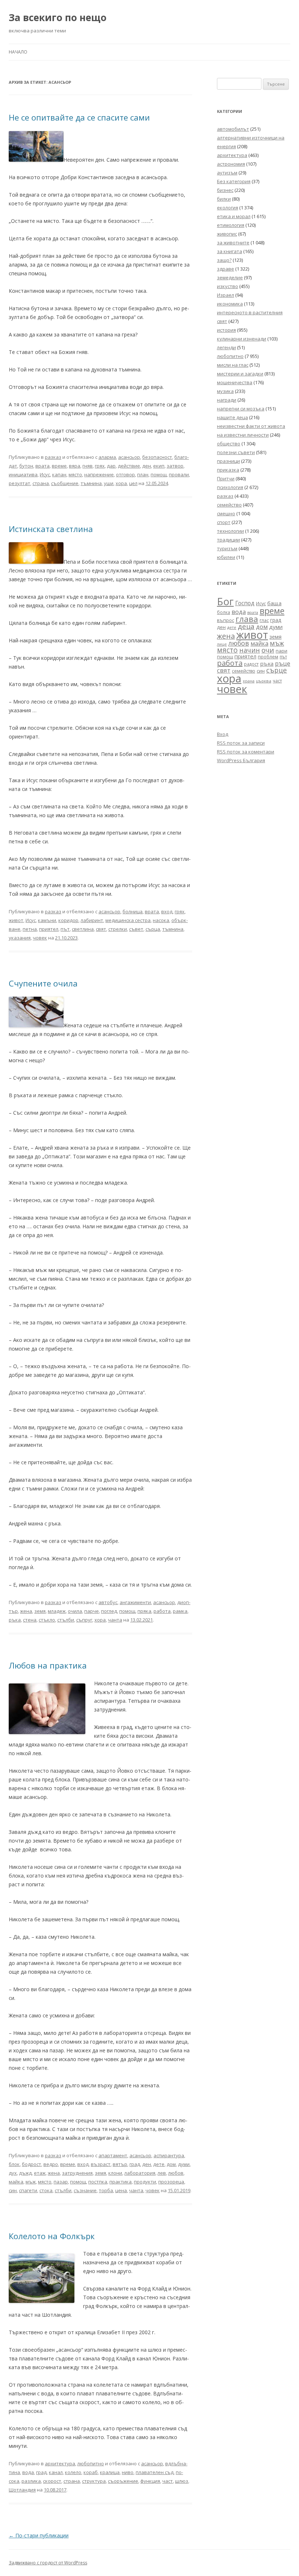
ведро (51, 2164)
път (65, 929)
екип (159, 466)
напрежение (99, 474)
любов (176, 2173)
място (75, 474)
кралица (110, 2472)
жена (26, 1611)
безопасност (157, 457)
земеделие (230, 277)
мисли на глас (233, 365)
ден (147, 466)
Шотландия (22, 2490)
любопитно (91, 2463)
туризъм (227, 548)
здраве (226, 269)
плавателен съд (155, 2472)
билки (224, 199)
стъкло (47, 1620)
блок (14, 2164)
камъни (47, 920)
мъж (31, 2182)
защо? (224, 260)
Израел (226, 295)
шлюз (182, 2481)
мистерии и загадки (240, 374)
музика (225, 391)
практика (121, 2182)
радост (251, 664)
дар (111, 466)
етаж (40, 2173)
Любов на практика (48, 1665)
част (168, 2481)
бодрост (32, 2164)
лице (222, 644)
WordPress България (241, 760)
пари (281, 651)
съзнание (85, 2190)
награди (227, 400)
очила (75, 1611)
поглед (109, 1611)
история (226, 330)
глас (264, 620)
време (59, 466)
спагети (28, 2190)
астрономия (231, 164)
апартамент (113, 2155)
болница (133, 911)
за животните (233, 243)
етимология (231, 225)
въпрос (226, 620)
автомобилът (233, 129)
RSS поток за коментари (246, 752)
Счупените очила (43, 983)
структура (94, 2481)
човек (40, 938)
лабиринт (92, 920)
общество (229, 444)
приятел (49, 929)
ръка (15, 1620)
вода (28, 2472)
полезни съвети (236, 452)
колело (73, 2472)
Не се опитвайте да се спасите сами (79, 117)
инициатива (23, 474)
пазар (61, 2182)
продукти (145, 2182)
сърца (153, 929)
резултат (20, 483)
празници (228, 461)
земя (40, 1611)
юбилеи (226, 557)
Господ (245, 603)
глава (247, 619)
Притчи (226, 478)
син (13, 2190)
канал (56, 2472)
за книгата (230, 251)
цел (133, 483)
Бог (225, 601)
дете (159, 2164)
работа (162, 1611)
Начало (18, 52)
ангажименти (135, 1602)
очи (268, 650)
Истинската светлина (51, 529)
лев (162, 2173)
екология (228, 208)
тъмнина (91, 483)
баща (274, 603)
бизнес (225, 190)
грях (100, 466)
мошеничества (235, 382)
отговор (125, 474)
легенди (226, 347)
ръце (283, 663)
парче (92, 1611)
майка (16, 2182)
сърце (277, 670)
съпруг (84, 1620)
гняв (88, 466)
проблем (268, 657)
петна (30, 929)
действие (129, 466)
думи (184, 2164)
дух (13, 2173)
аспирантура (169, 2155)
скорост (52, 2481)
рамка (180, 1611)
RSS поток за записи (241, 743)
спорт (224, 522)
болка (224, 612)
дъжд (25, 2173)
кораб (91, 2472)
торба (106, 2190)
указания (20, 938)
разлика (31, 2481)
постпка (98, 2182)
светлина (83, 929)
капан (59, 474)
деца (246, 626)
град (135, 2164)
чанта (115, 1620)
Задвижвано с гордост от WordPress (48, 2563)
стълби (66, 1620)
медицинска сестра (128, 920)
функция (150, 2481)
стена (30, 1620)
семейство (229, 505)
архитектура (60, 2463)
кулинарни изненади (242, 339)
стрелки (118, 929)
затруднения (77, 2173)
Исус (45, 474)
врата (42, 466)
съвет (136, 929)
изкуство (228, 286)
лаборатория (140, 2173)
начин (250, 650)
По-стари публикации (39, 2535)
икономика (230, 304)
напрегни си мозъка (241, 409)
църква (264, 681)
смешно (226, 513)
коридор (68, 920)
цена (121, 2190)
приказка (228, 470)
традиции (228, 540)
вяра (75, 466)
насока (161, 920)
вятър (120, 2164)
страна (41, 483)
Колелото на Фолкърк (52, 2236)
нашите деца (232, 417)
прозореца (171, 2182)
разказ (53, 457)
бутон (26, 466)
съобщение (65, 483)
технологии (230, 531)
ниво (128, 2472)
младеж (57, 1611)
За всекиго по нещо (58, 17)
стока (46, 2190)
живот (16, 920)
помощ (159, 474)
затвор (175, 466)
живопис (227, 234)
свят (101, 929)
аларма (107, 457)
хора (121, 483)
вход (167, 911)
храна (249, 681)
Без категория (234, 181)
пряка (144, 1611)
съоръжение (123, 2481)
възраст (101, 2164)
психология (230, 487)
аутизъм (227, 173)
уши (109, 483)
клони (115, 2173)
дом (171, 2164)
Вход (223, 734)
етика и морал (234, 216)
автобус (108, 1602)
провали (179, 474)
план (143, 474)
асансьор (129, 457)
